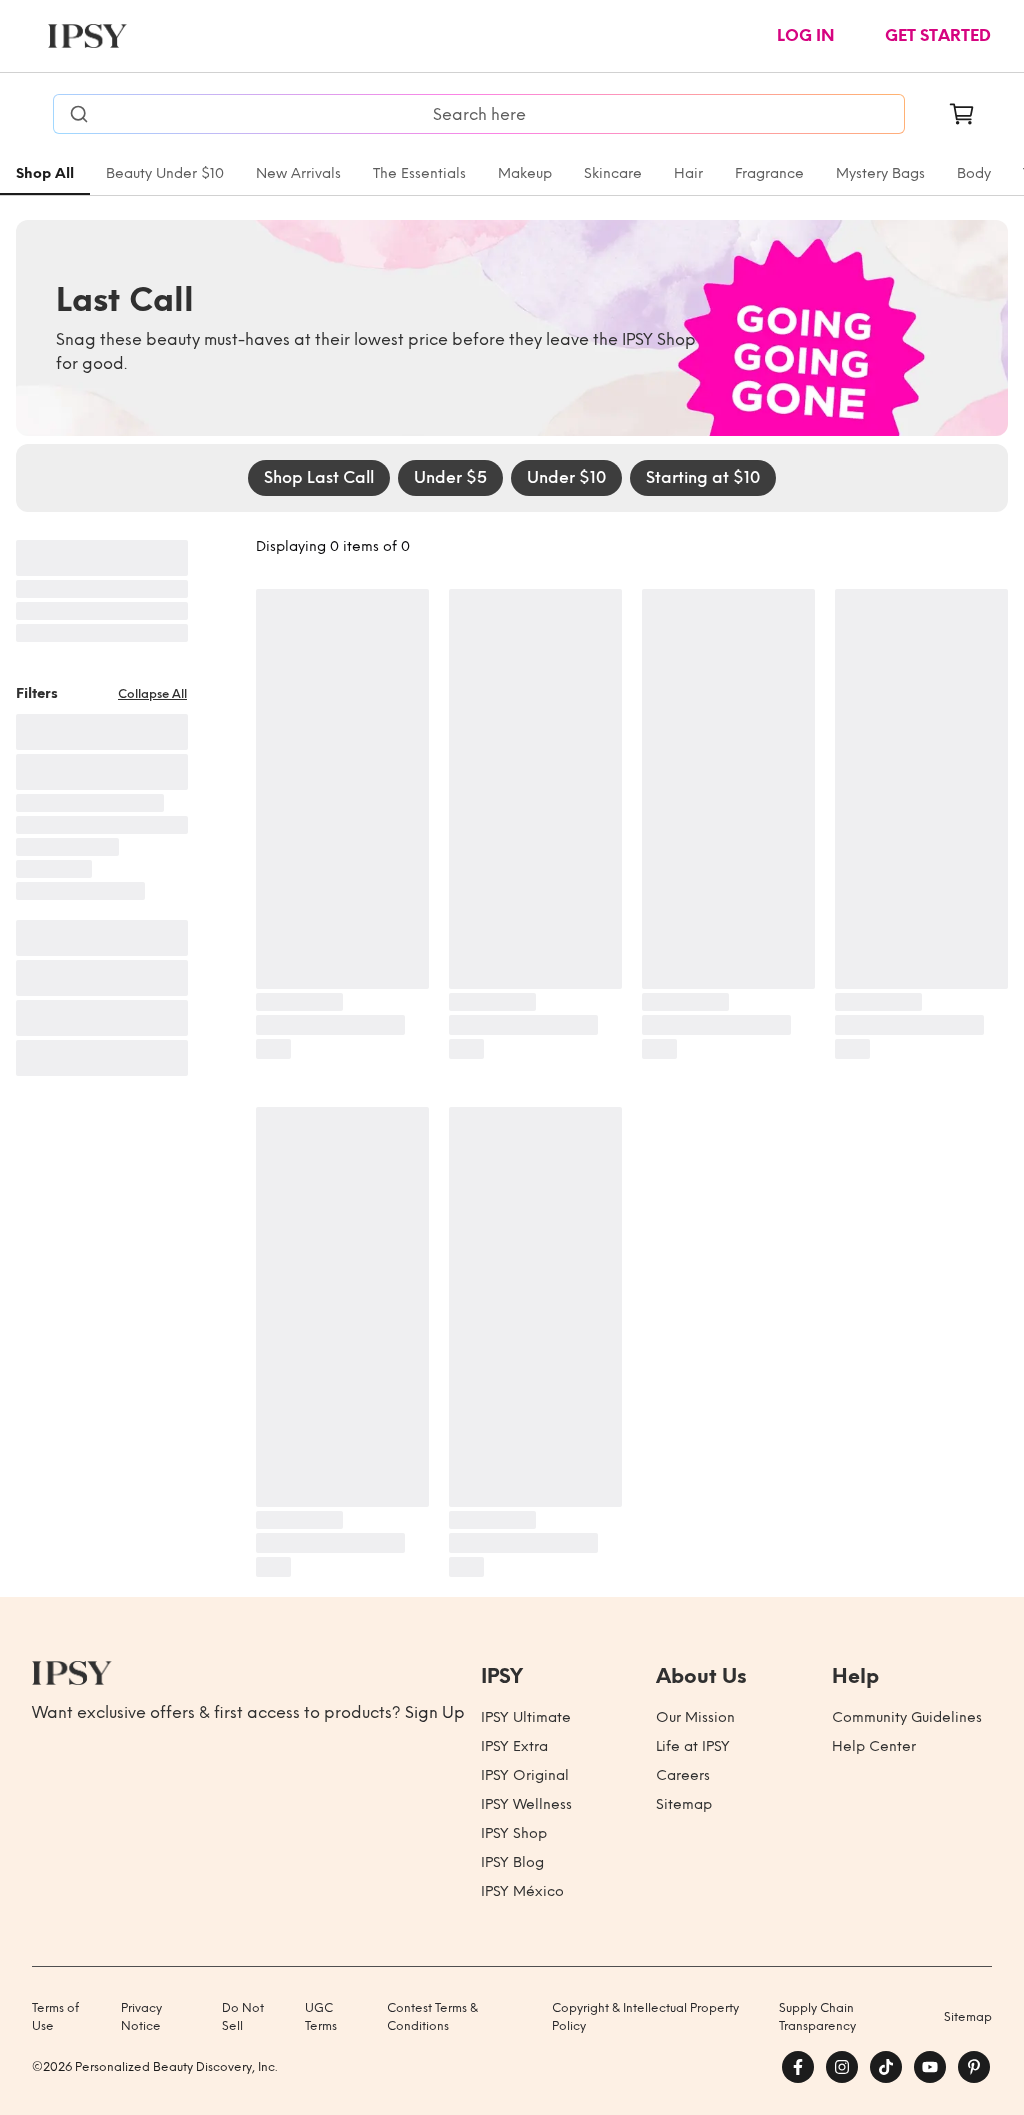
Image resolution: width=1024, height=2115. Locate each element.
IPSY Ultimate (526, 1717)
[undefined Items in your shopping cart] (962, 114)
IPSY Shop (514, 1833)
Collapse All (152, 694)
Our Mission (695, 1717)
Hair (688, 173)
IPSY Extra (514, 1746)
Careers (683, 1775)
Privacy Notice (141, 2017)
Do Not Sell (243, 2017)
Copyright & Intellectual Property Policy (645, 2017)
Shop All (45, 173)
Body (974, 173)
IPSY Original (525, 1775)
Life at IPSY (693, 1746)
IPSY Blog (512, 1862)
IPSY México (522, 1891)
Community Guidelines (907, 1717)
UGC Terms (321, 2017)
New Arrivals (298, 173)
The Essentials (419, 173)
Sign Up (435, 1712)
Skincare (613, 173)
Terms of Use (55, 2017)
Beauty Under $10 (165, 173)
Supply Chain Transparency (817, 2017)
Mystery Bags (880, 173)
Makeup (525, 173)
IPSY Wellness (526, 1804)
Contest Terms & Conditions (432, 2017)
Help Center (874, 1746)
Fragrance (769, 173)
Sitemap (684, 1804)
